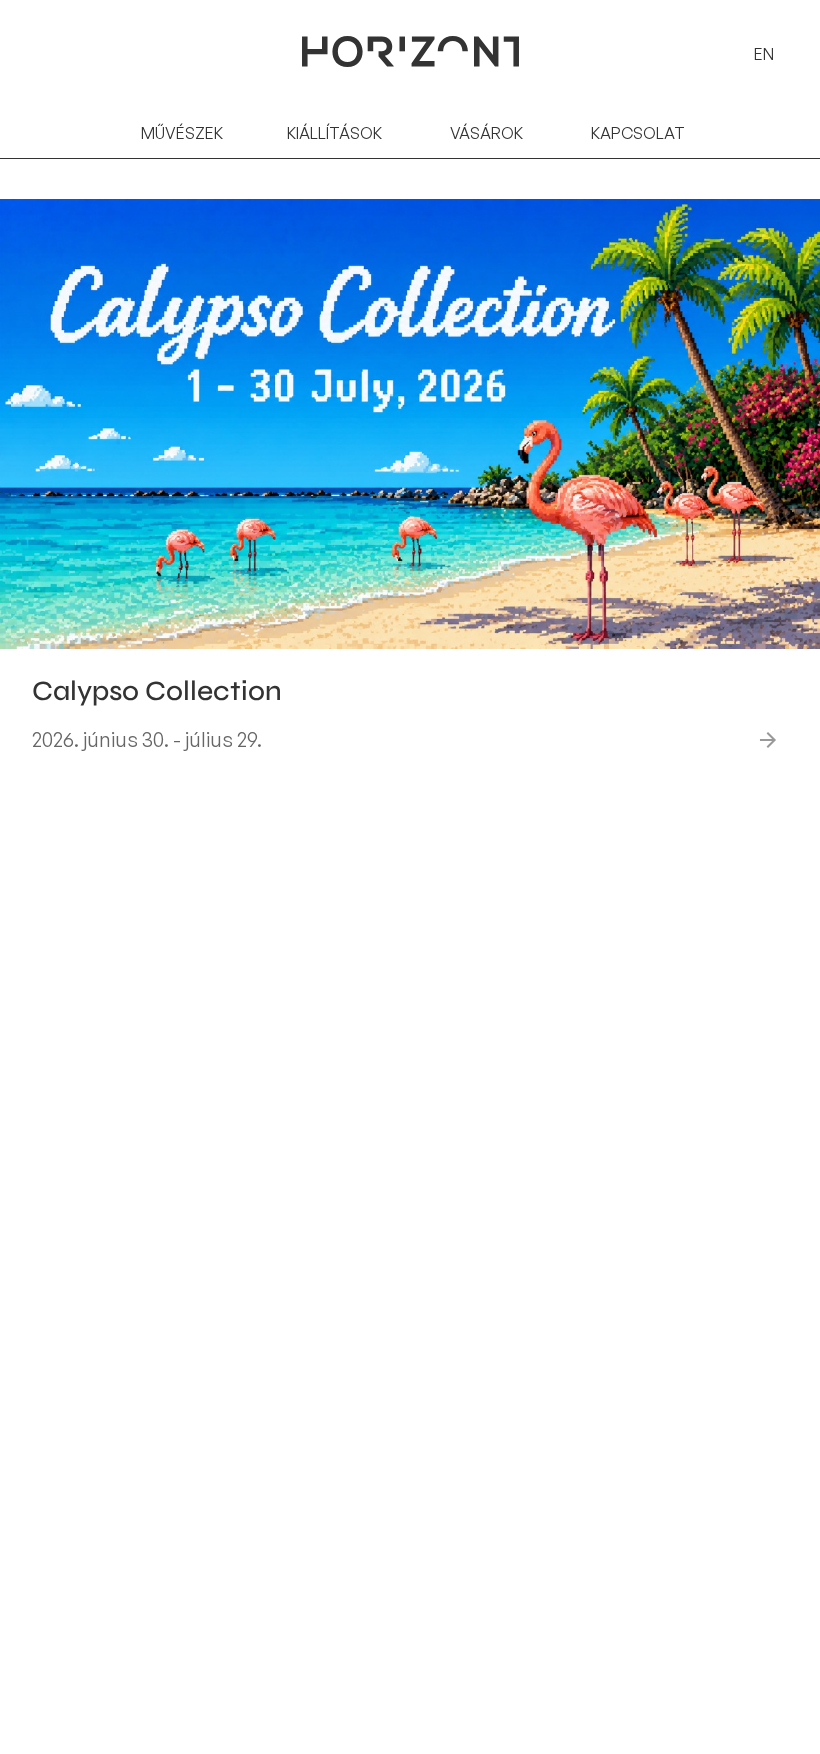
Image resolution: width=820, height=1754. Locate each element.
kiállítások (334, 133)
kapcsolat (638, 133)
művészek (182, 133)
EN (764, 54)
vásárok (486, 133)
